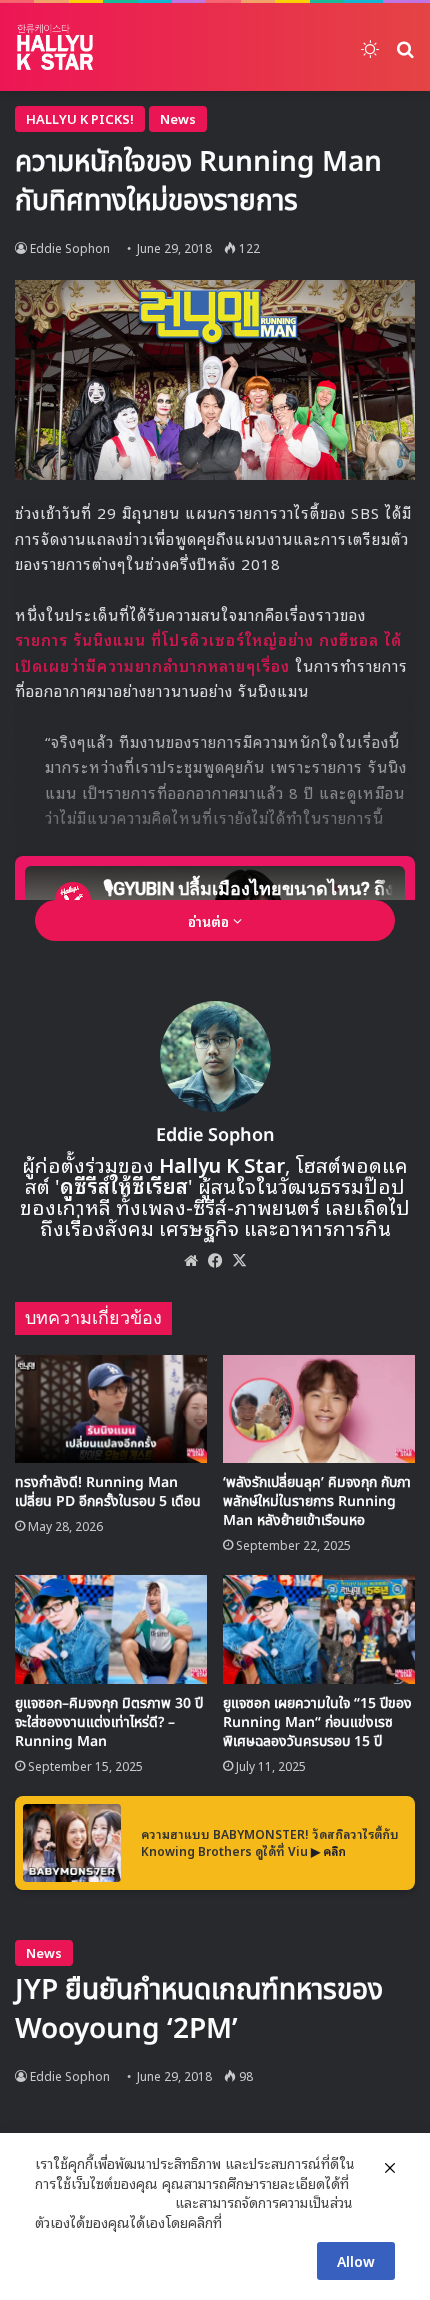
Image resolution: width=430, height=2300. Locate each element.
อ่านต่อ (210, 920)
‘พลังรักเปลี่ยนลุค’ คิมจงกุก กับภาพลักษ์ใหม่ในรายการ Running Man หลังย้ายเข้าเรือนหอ (317, 1501)
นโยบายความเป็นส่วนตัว (103, 2202)
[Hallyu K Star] (55, 47)
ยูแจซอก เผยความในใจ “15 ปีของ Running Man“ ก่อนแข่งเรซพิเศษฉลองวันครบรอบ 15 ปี (317, 1722)
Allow (356, 2260)
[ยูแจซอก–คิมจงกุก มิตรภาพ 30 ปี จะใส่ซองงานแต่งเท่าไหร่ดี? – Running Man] (111, 1629)
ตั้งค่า (242, 2222)
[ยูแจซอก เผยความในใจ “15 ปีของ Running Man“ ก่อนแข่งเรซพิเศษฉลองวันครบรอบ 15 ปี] (319, 1629)
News (178, 118)
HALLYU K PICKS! (80, 118)
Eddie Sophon (70, 247)
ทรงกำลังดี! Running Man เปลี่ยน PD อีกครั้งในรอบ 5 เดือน (108, 1492)
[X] (239, 1260)
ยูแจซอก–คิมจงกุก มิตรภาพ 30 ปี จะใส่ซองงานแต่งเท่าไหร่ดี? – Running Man (109, 1722)
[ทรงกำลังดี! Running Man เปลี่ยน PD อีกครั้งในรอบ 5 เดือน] (111, 1409)
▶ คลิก (328, 1850)
